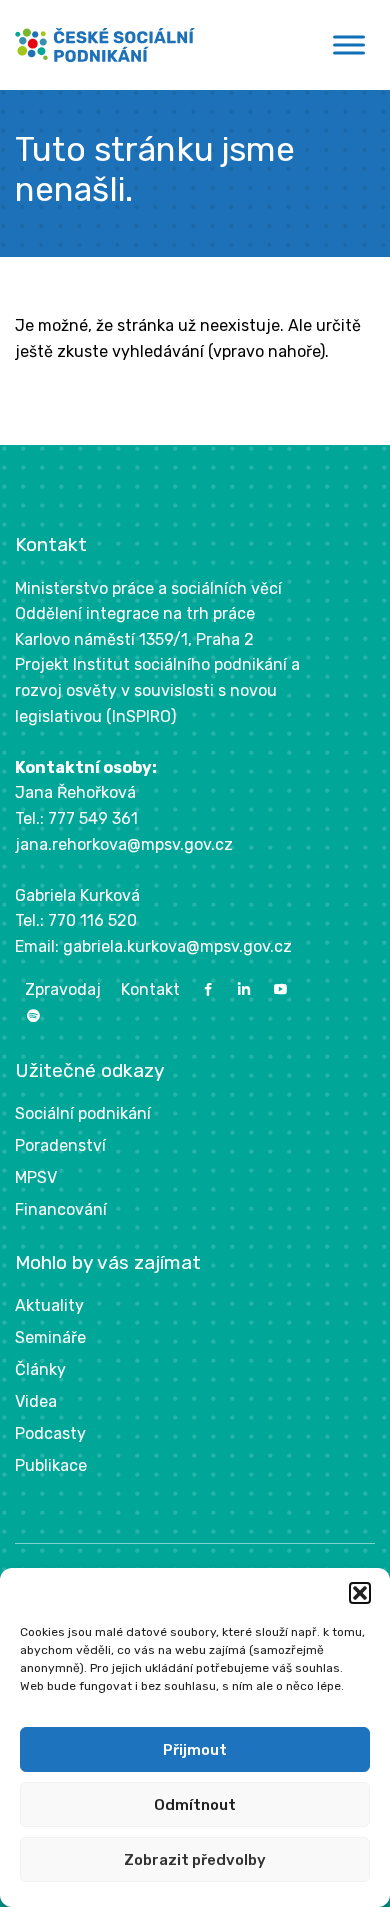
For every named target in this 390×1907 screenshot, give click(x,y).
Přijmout (195, 1750)
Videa (36, 1401)
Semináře (50, 1337)
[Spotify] (33, 1016)
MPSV (36, 1177)
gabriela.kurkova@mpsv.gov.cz (177, 946)
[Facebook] (208, 989)
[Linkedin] (244, 989)
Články (40, 1369)
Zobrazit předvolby (195, 1860)
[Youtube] (280, 989)
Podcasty (50, 1433)
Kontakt (150, 989)
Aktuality (49, 1305)
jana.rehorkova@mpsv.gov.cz (124, 844)
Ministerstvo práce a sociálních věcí (148, 588)
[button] (360, 1593)
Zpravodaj (63, 989)
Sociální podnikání (83, 1113)
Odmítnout (195, 1805)
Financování (61, 1209)
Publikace (51, 1465)
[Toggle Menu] (349, 45)
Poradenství (60, 1145)
